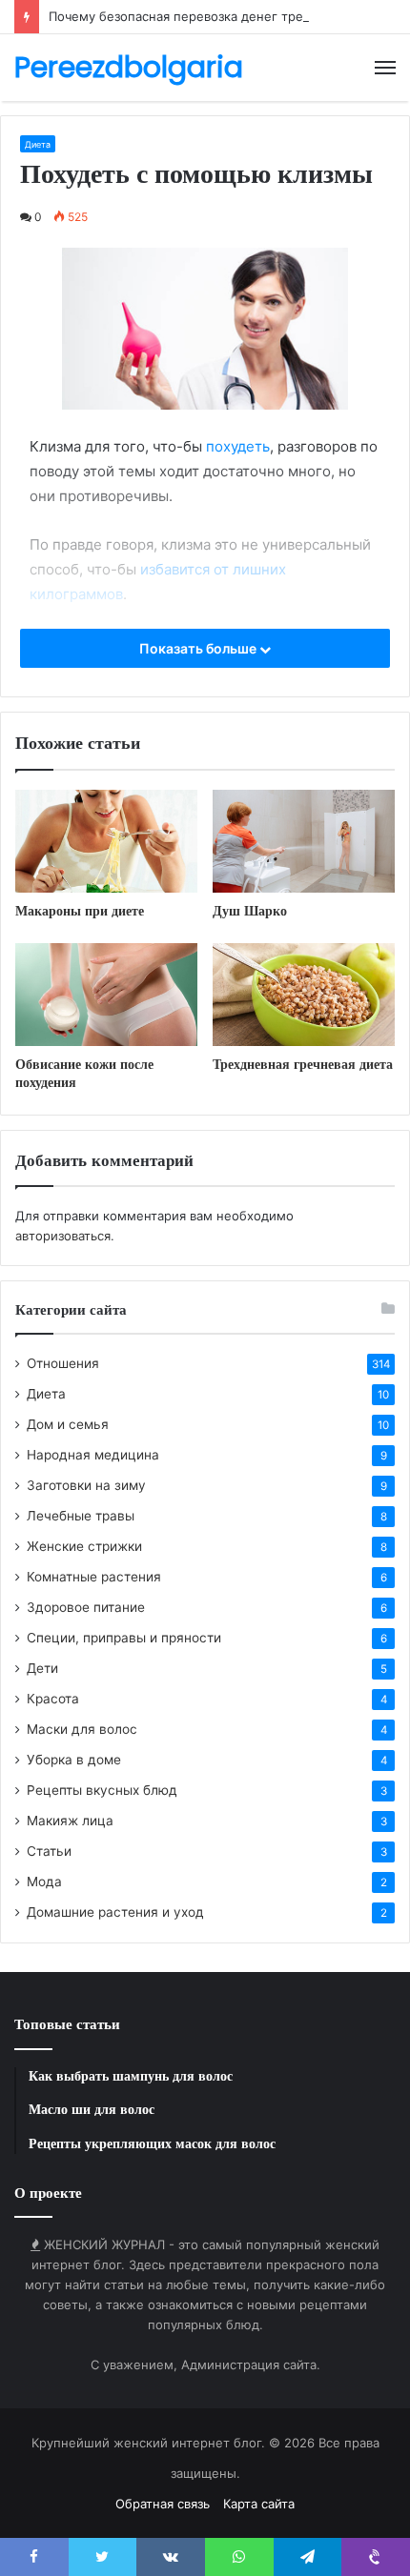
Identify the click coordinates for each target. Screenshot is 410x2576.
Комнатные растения (94, 1577)
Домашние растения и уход (115, 1912)
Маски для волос (82, 1729)
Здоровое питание (86, 1607)
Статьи (49, 1851)
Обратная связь (163, 2504)
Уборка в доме (74, 1760)
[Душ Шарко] (304, 841)
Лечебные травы (81, 1516)
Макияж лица (70, 1821)
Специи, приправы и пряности (124, 1638)
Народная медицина (93, 1455)
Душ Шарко (250, 911)
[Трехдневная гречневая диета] (304, 995)
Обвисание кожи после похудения (84, 1073)
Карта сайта (259, 2504)
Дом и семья (68, 1424)
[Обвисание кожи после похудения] (106, 995)
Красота (53, 1699)
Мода (44, 1882)
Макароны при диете (80, 911)
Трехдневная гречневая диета (303, 1064)
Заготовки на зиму (86, 1485)
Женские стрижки (84, 1546)
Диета (38, 144)
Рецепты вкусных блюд (102, 1790)
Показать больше (199, 648)
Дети (42, 1668)
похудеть (238, 446)
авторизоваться (63, 1236)
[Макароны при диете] (106, 841)
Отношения (63, 1363)
